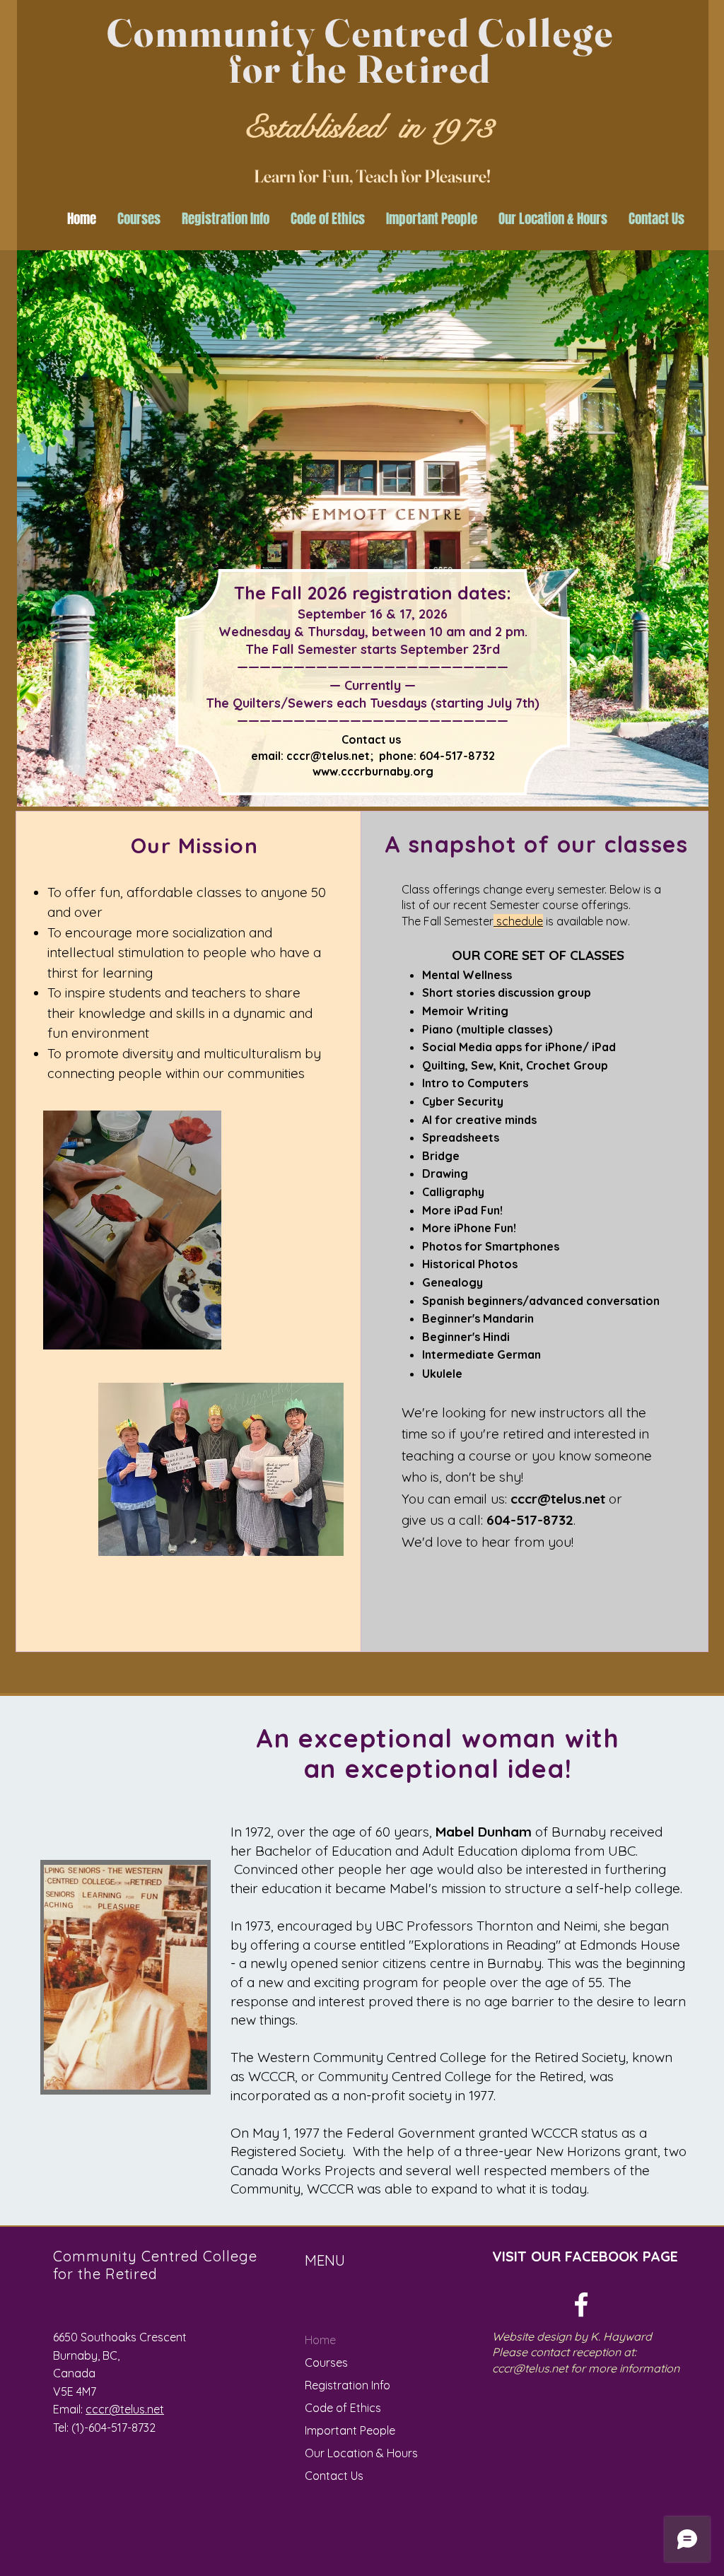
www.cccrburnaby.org (373, 771)
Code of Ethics (343, 2408)
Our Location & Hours (361, 2453)
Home (320, 2340)
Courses (326, 2363)
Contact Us (334, 2476)
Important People (350, 2430)
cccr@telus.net (328, 756)
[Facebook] (581, 2305)
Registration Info (348, 2385)
